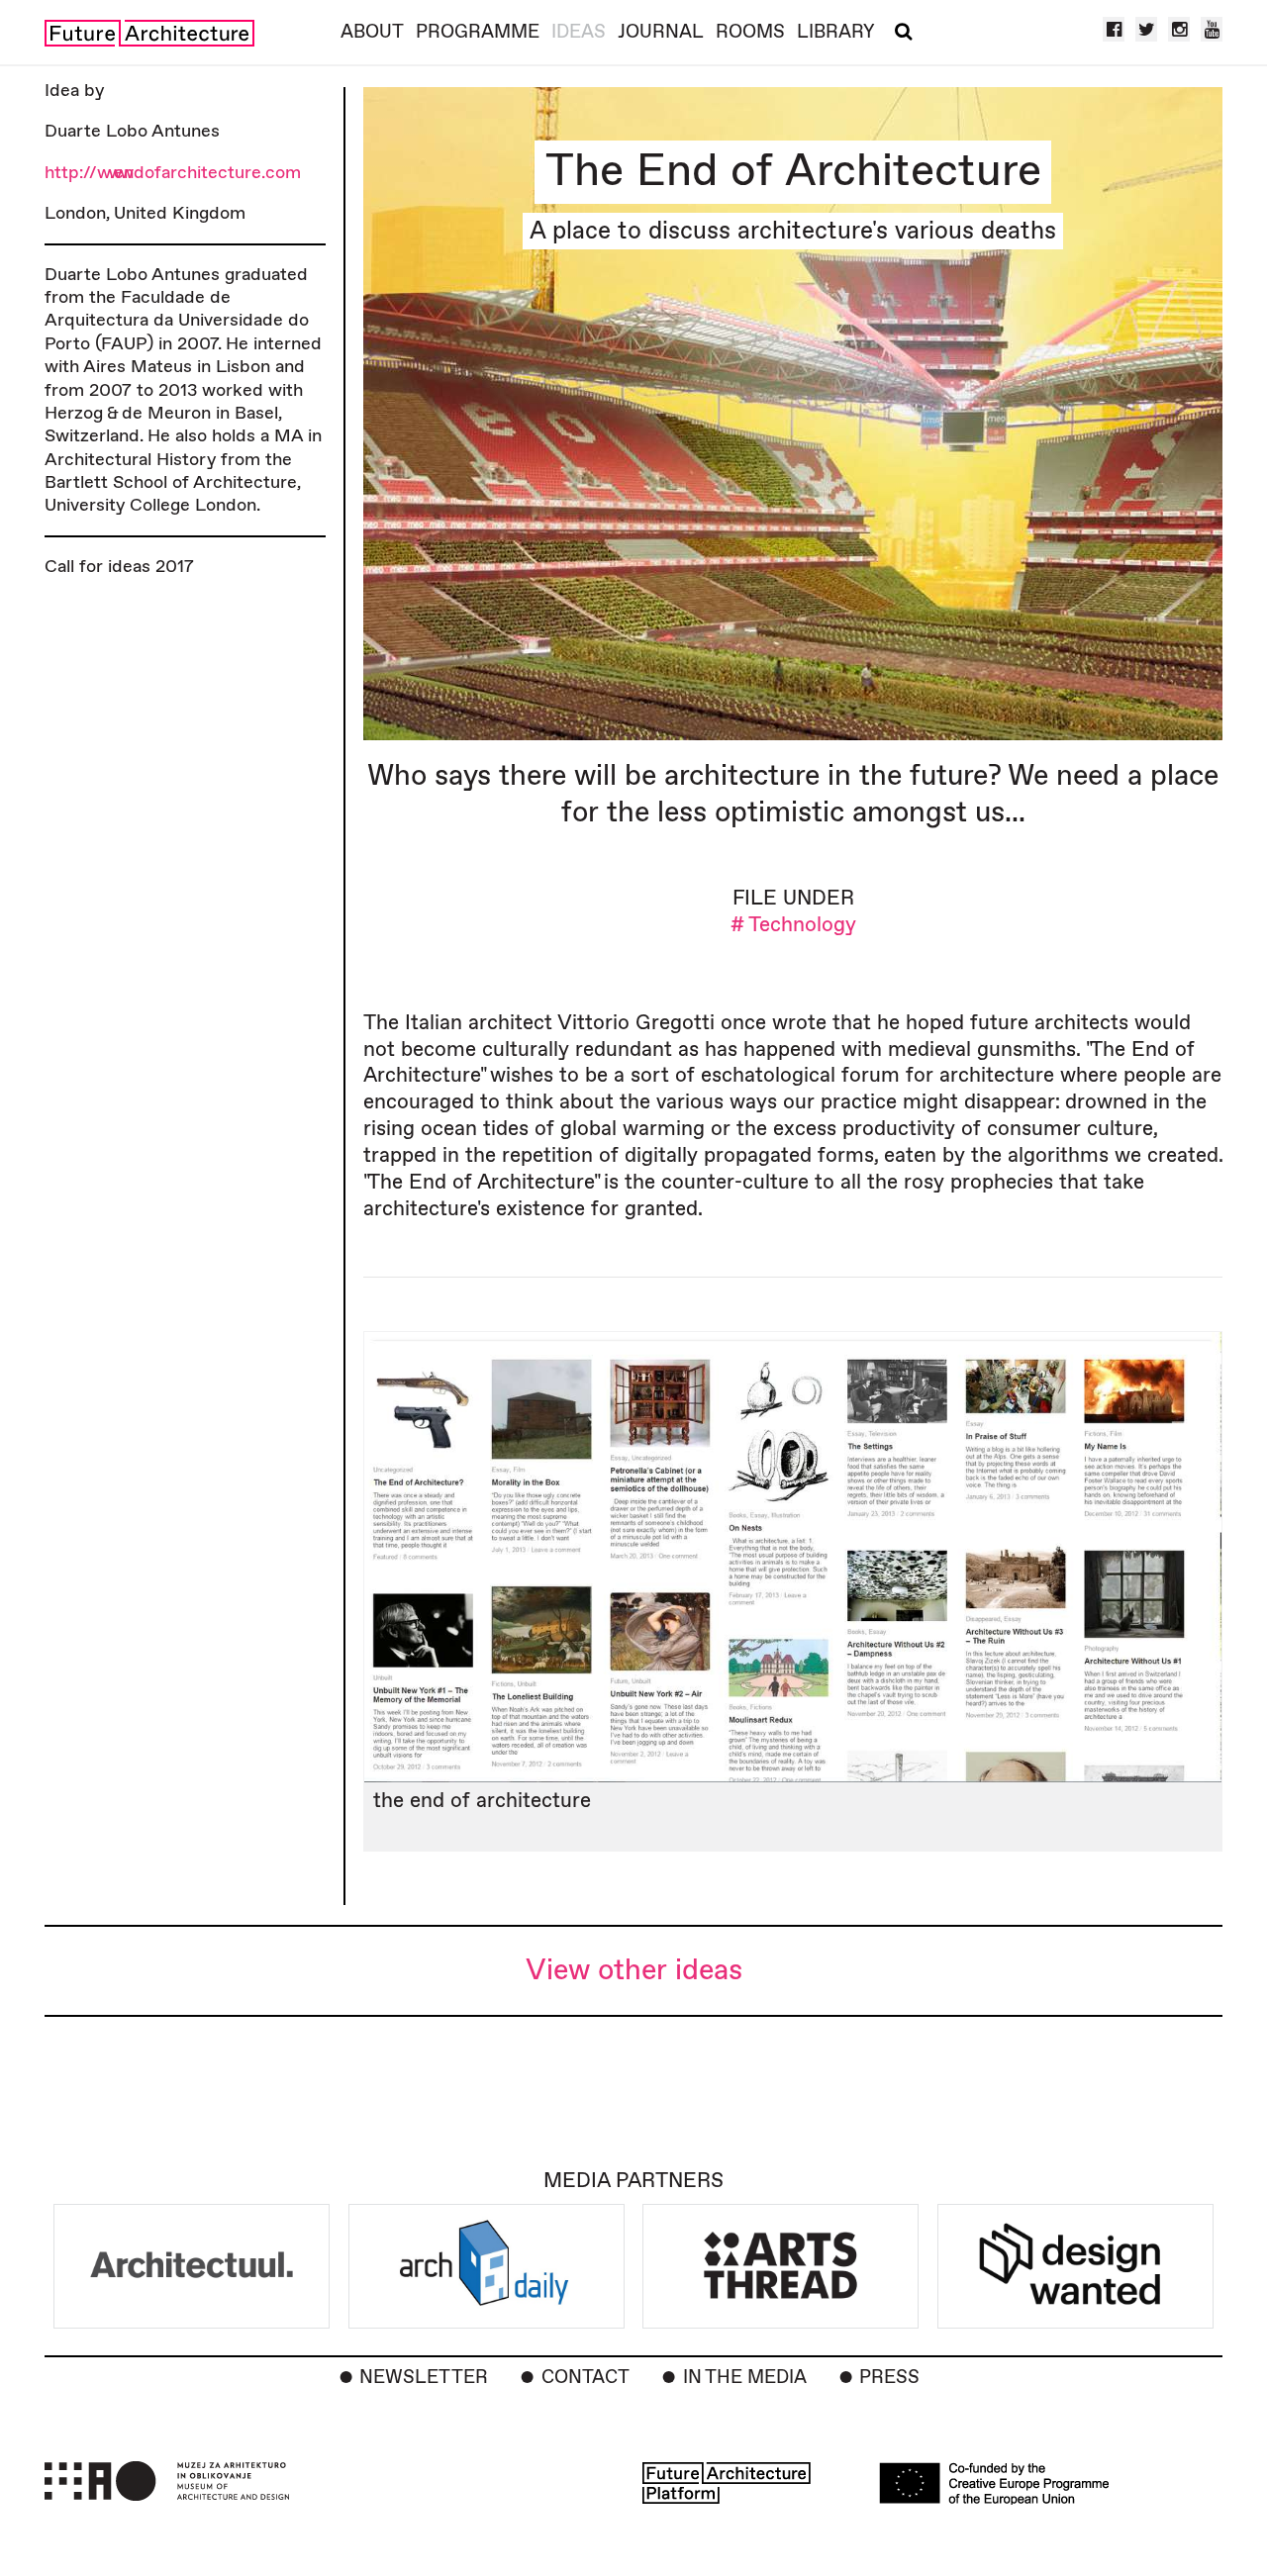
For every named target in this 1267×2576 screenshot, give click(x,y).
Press (889, 2378)
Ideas (579, 32)
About (372, 32)
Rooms (750, 32)
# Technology (793, 925)
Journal (661, 32)
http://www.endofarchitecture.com (173, 173)
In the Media (745, 2378)
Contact (585, 2378)
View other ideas (634, 1971)
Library (836, 32)
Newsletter (424, 2378)
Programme (478, 32)
